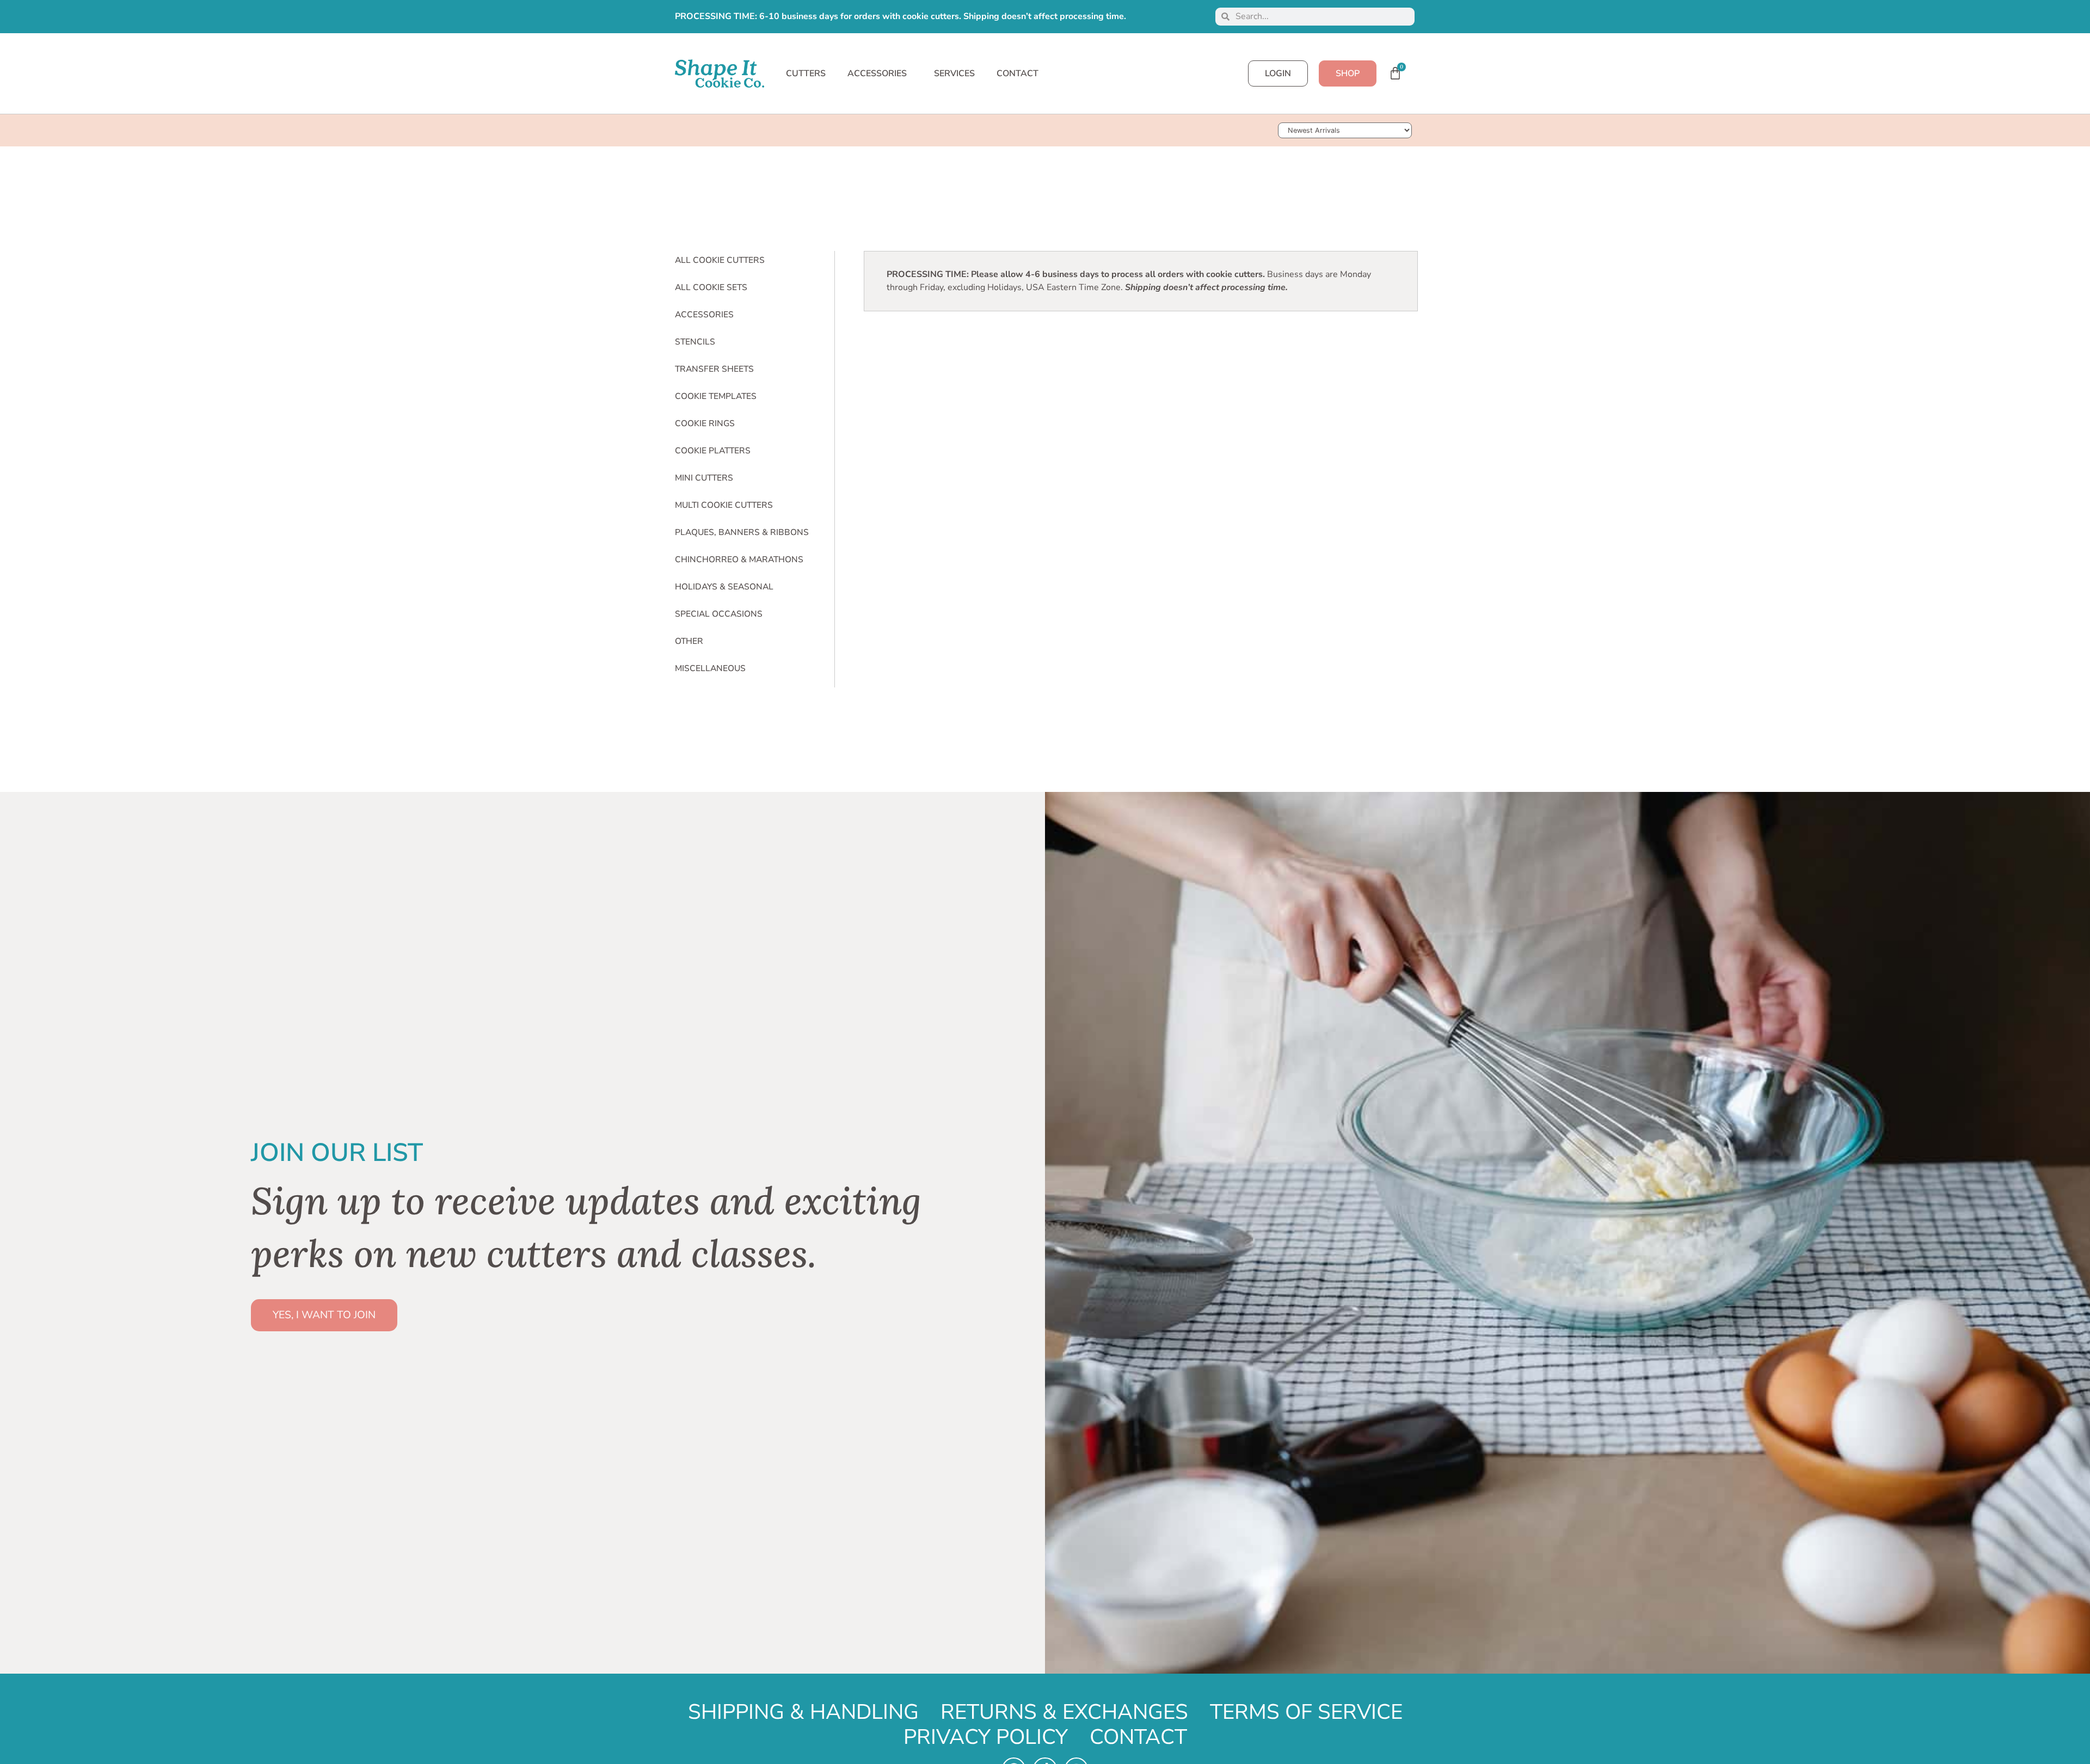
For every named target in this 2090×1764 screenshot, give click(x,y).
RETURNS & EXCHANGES (1064, 1712)
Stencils (695, 342)
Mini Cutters (704, 478)
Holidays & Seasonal (724, 587)
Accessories (704, 315)
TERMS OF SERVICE (1306, 1712)
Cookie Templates (716, 396)
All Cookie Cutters (720, 260)
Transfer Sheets (714, 369)
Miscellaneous (710, 668)
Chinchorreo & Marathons (739, 560)
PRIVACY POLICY (986, 1737)
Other (689, 641)
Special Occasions (719, 614)
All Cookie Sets (711, 287)
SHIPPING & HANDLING (803, 1712)
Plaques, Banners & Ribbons (742, 532)
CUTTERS (806, 73)
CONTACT (1018, 73)
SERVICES (954, 73)
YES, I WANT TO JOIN (324, 1315)
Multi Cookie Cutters (724, 505)
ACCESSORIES (877, 73)
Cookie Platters (713, 451)
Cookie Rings (705, 423)
